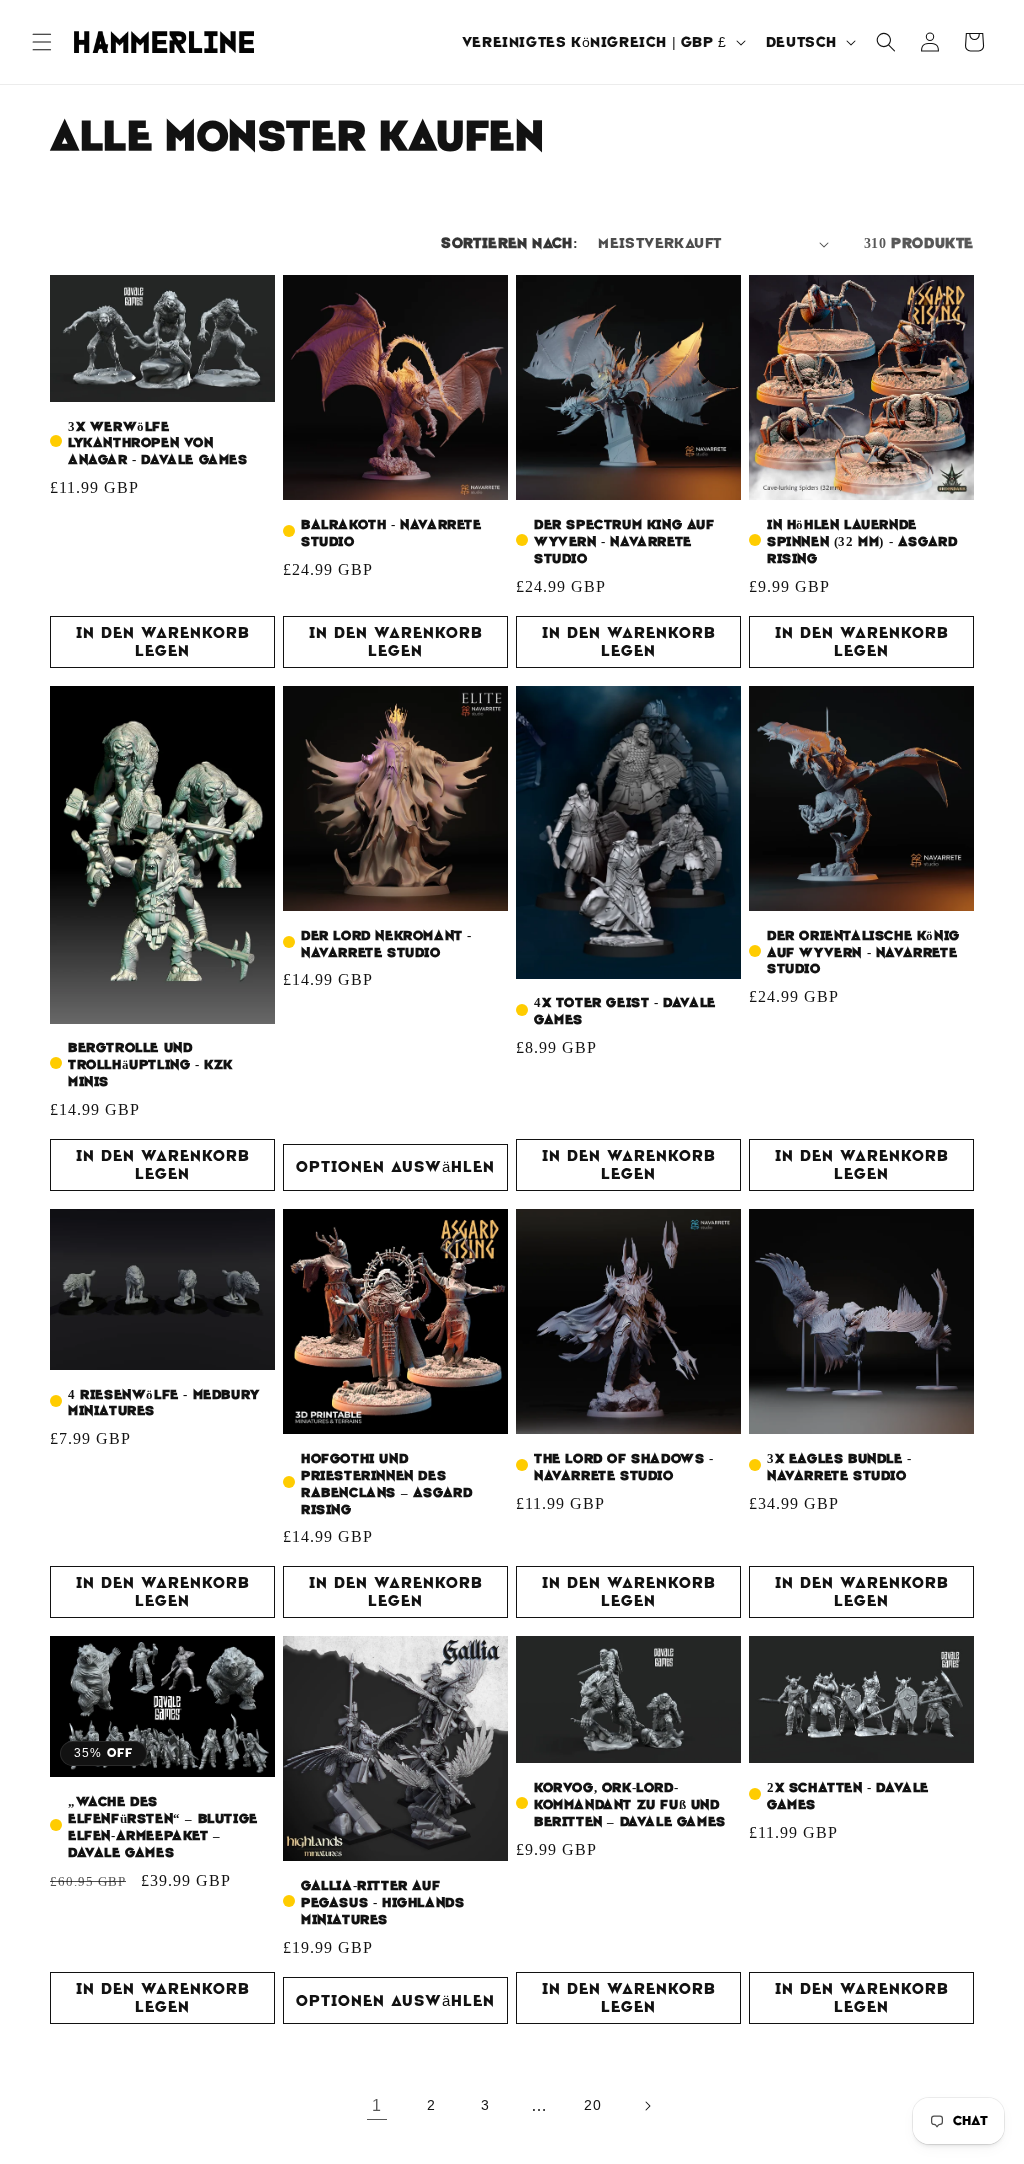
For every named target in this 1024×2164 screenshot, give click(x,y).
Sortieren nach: (509, 243)
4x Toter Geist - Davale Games (625, 1011)
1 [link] (377, 2105)
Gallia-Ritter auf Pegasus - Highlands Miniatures (382, 1903)
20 (592, 2105)
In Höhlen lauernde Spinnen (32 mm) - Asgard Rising (862, 542)
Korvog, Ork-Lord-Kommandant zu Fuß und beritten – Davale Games (630, 1805)
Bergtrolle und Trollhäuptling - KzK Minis (150, 1065)
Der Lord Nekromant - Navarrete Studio (386, 944)
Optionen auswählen (395, 1167)
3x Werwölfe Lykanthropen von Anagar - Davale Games (158, 444)
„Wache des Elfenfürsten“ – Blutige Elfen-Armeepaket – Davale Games (163, 1827)
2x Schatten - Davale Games (848, 1796)
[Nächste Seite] (647, 2106)
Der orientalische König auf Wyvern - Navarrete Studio (863, 953)
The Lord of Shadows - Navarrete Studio (624, 1467)
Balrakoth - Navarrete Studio (391, 533)
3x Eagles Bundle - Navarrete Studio (839, 1467)
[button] (42, 42)
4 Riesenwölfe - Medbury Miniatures (164, 1403)
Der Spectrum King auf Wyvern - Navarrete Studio (624, 542)
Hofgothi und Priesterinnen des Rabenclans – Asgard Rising (386, 1484)
